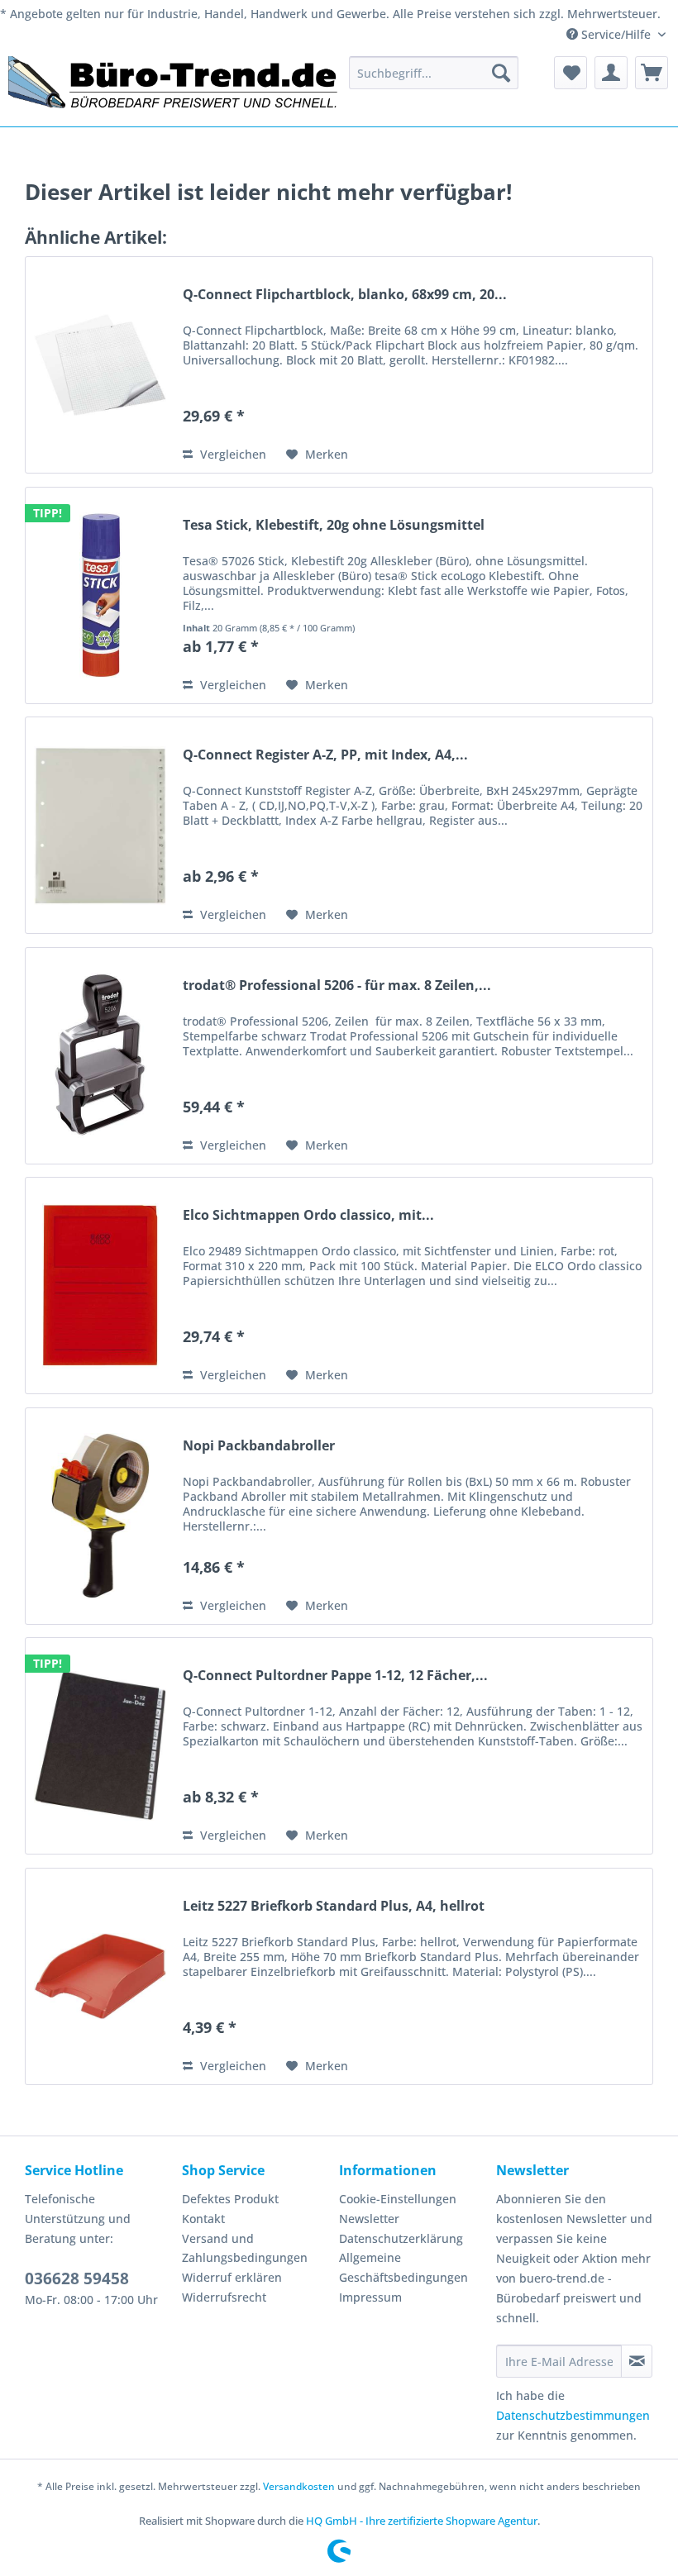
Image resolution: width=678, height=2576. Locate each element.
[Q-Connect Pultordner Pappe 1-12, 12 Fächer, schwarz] (100, 1746)
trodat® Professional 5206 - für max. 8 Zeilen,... (337, 986)
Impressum (370, 2297)
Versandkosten (299, 2486)
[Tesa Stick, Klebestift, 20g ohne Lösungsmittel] (100, 595)
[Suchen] (501, 73)
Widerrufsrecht (224, 2297)
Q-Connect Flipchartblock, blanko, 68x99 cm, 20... (345, 295)
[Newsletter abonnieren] (637, 2361)
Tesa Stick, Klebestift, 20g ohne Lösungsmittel (334, 525)
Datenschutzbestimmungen (573, 2415)
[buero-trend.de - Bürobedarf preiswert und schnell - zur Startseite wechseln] (174, 87)
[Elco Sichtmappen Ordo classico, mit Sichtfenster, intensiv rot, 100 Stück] (100, 1286)
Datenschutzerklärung (401, 2238)
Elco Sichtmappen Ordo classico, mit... (308, 1215)
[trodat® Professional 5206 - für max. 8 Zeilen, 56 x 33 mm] (100, 1056)
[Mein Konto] (611, 73)
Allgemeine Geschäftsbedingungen (403, 2267)
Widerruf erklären (232, 2277)
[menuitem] (434, 73)
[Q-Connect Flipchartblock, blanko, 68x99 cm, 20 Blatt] (100, 365)
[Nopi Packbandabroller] (100, 1516)
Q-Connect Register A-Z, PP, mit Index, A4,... (325, 755)
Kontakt (203, 2219)
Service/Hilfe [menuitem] (616, 34)
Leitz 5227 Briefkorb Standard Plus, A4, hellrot (334, 1906)
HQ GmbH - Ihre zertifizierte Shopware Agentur (422, 2521)
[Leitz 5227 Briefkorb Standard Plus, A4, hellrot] (100, 1976)
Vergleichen (232, 454)
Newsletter (369, 2219)
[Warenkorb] (652, 73)
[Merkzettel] (571, 73)
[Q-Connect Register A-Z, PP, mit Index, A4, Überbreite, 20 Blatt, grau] (100, 825)
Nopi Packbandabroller (259, 1446)
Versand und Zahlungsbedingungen (245, 2248)
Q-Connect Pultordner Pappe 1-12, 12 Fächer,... (335, 1676)
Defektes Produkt (230, 2199)
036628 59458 (77, 2278)
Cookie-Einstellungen (398, 2199)
